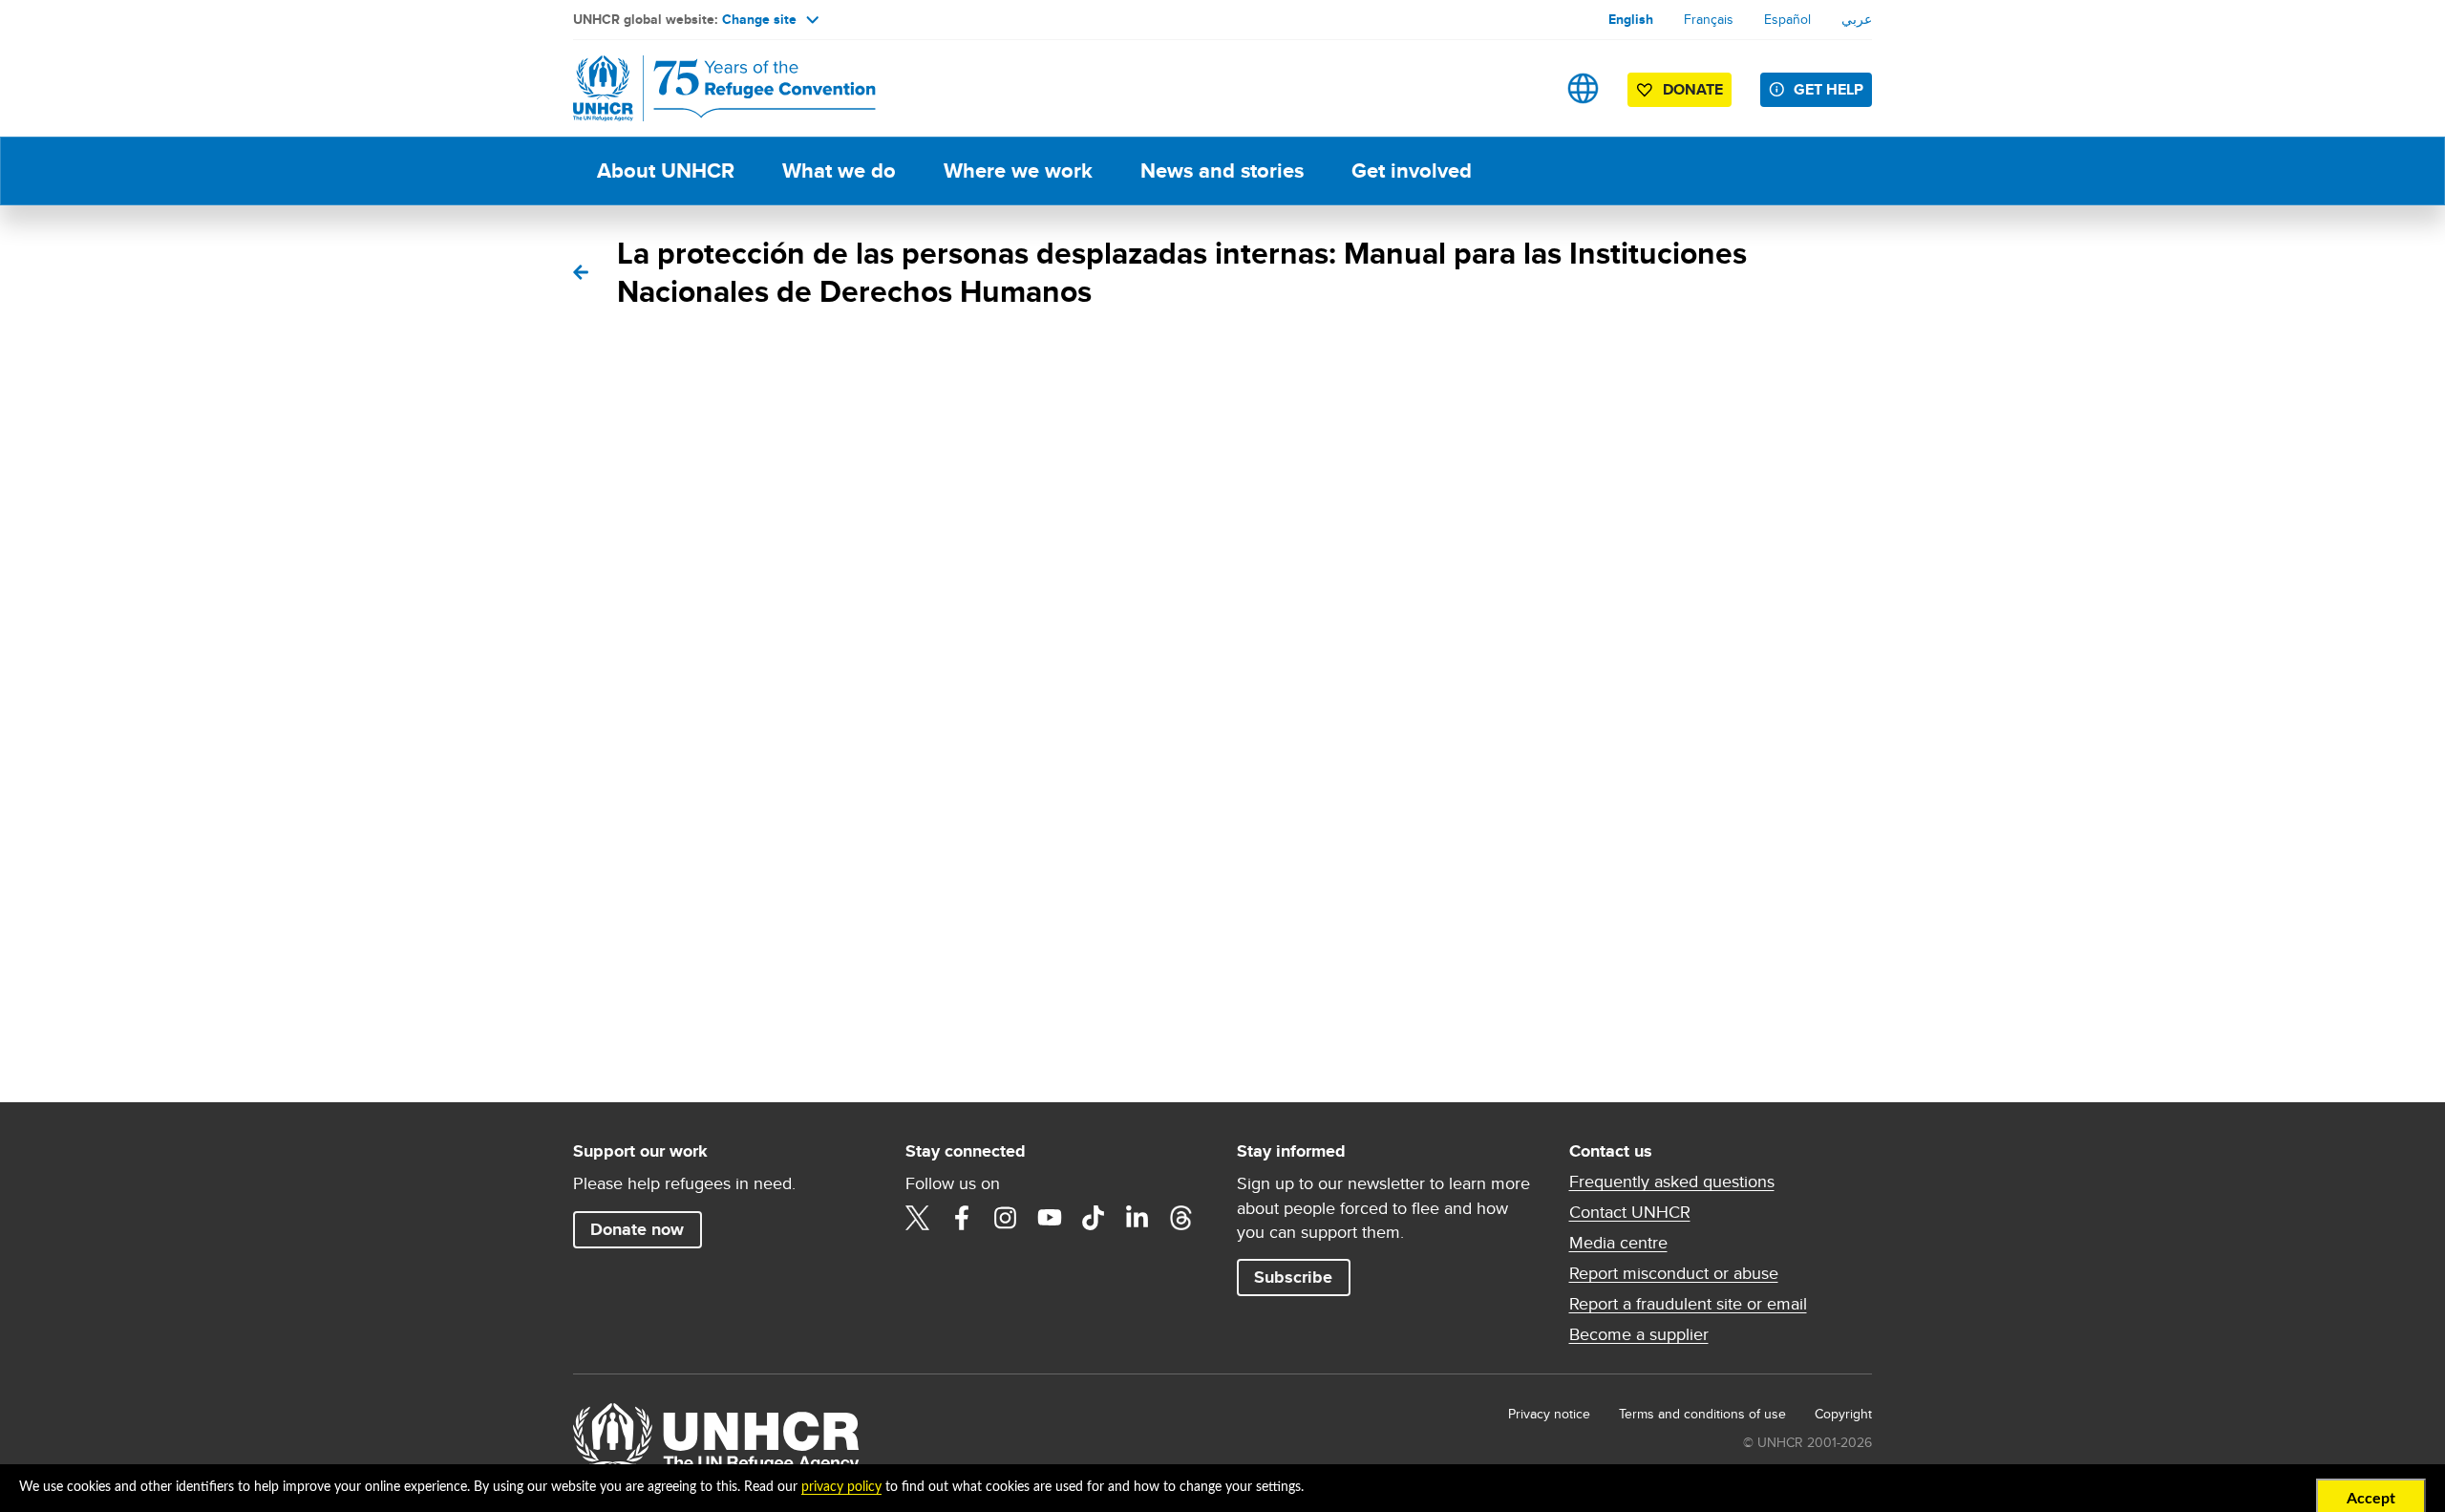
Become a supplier (1639, 1334)
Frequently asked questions (1672, 1182)
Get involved (1412, 170)
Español (1787, 19)
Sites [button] (1583, 88)
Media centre (1618, 1243)
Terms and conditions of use (1702, 1414)
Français (1709, 19)
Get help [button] (1828, 89)
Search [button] (1523, 88)
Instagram (1006, 1218)
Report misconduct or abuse (1674, 1273)
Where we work (1018, 170)
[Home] (707, 88)
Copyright (1843, 1414)
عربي (1857, 19)
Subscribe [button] (1293, 1277)
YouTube (1050, 1218)
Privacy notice (1549, 1414)
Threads (1181, 1218)
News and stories (1222, 170)
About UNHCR (666, 170)
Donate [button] (1693, 89)
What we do (839, 170)
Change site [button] (759, 19)
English (1631, 19)
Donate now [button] (637, 1229)
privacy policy (841, 1487)
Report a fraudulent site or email (1688, 1304)
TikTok (1094, 1218)
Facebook (962, 1218)
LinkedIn (1137, 1218)
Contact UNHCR (1630, 1212)
